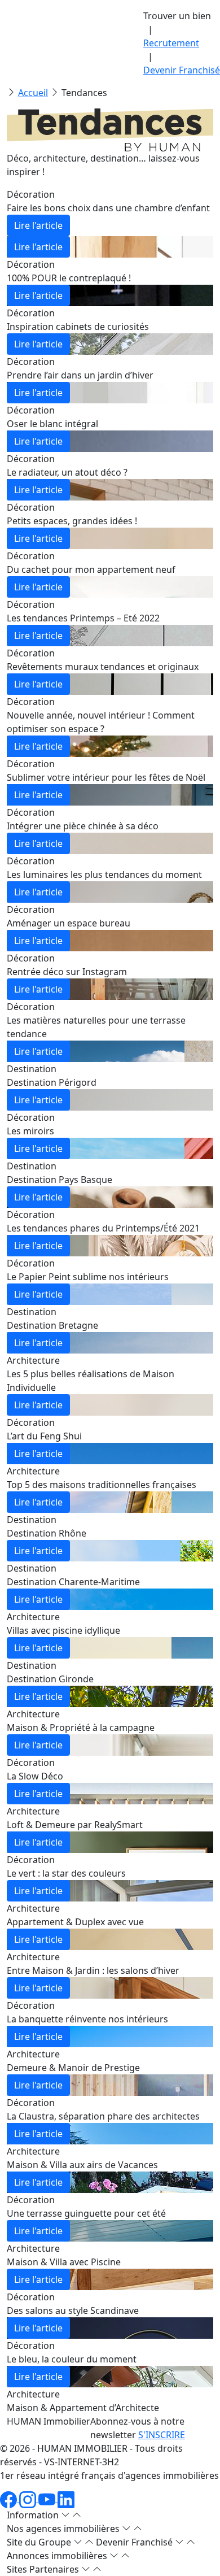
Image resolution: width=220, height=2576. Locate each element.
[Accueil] (51, 35)
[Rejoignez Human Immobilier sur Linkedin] (66, 2499)
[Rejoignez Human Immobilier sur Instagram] (29, 2499)
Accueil (33, 93)
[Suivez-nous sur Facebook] (10, 2499)
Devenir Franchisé (182, 70)
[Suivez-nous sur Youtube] (48, 2499)
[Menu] (15, 51)
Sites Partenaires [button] (44, 2569)
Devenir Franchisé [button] (135, 2542)
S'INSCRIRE (162, 2435)
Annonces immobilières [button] (58, 2556)
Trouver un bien (177, 16)
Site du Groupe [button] (40, 2542)
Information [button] (34, 2515)
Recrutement (171, 43)
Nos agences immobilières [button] (64, 2529)
